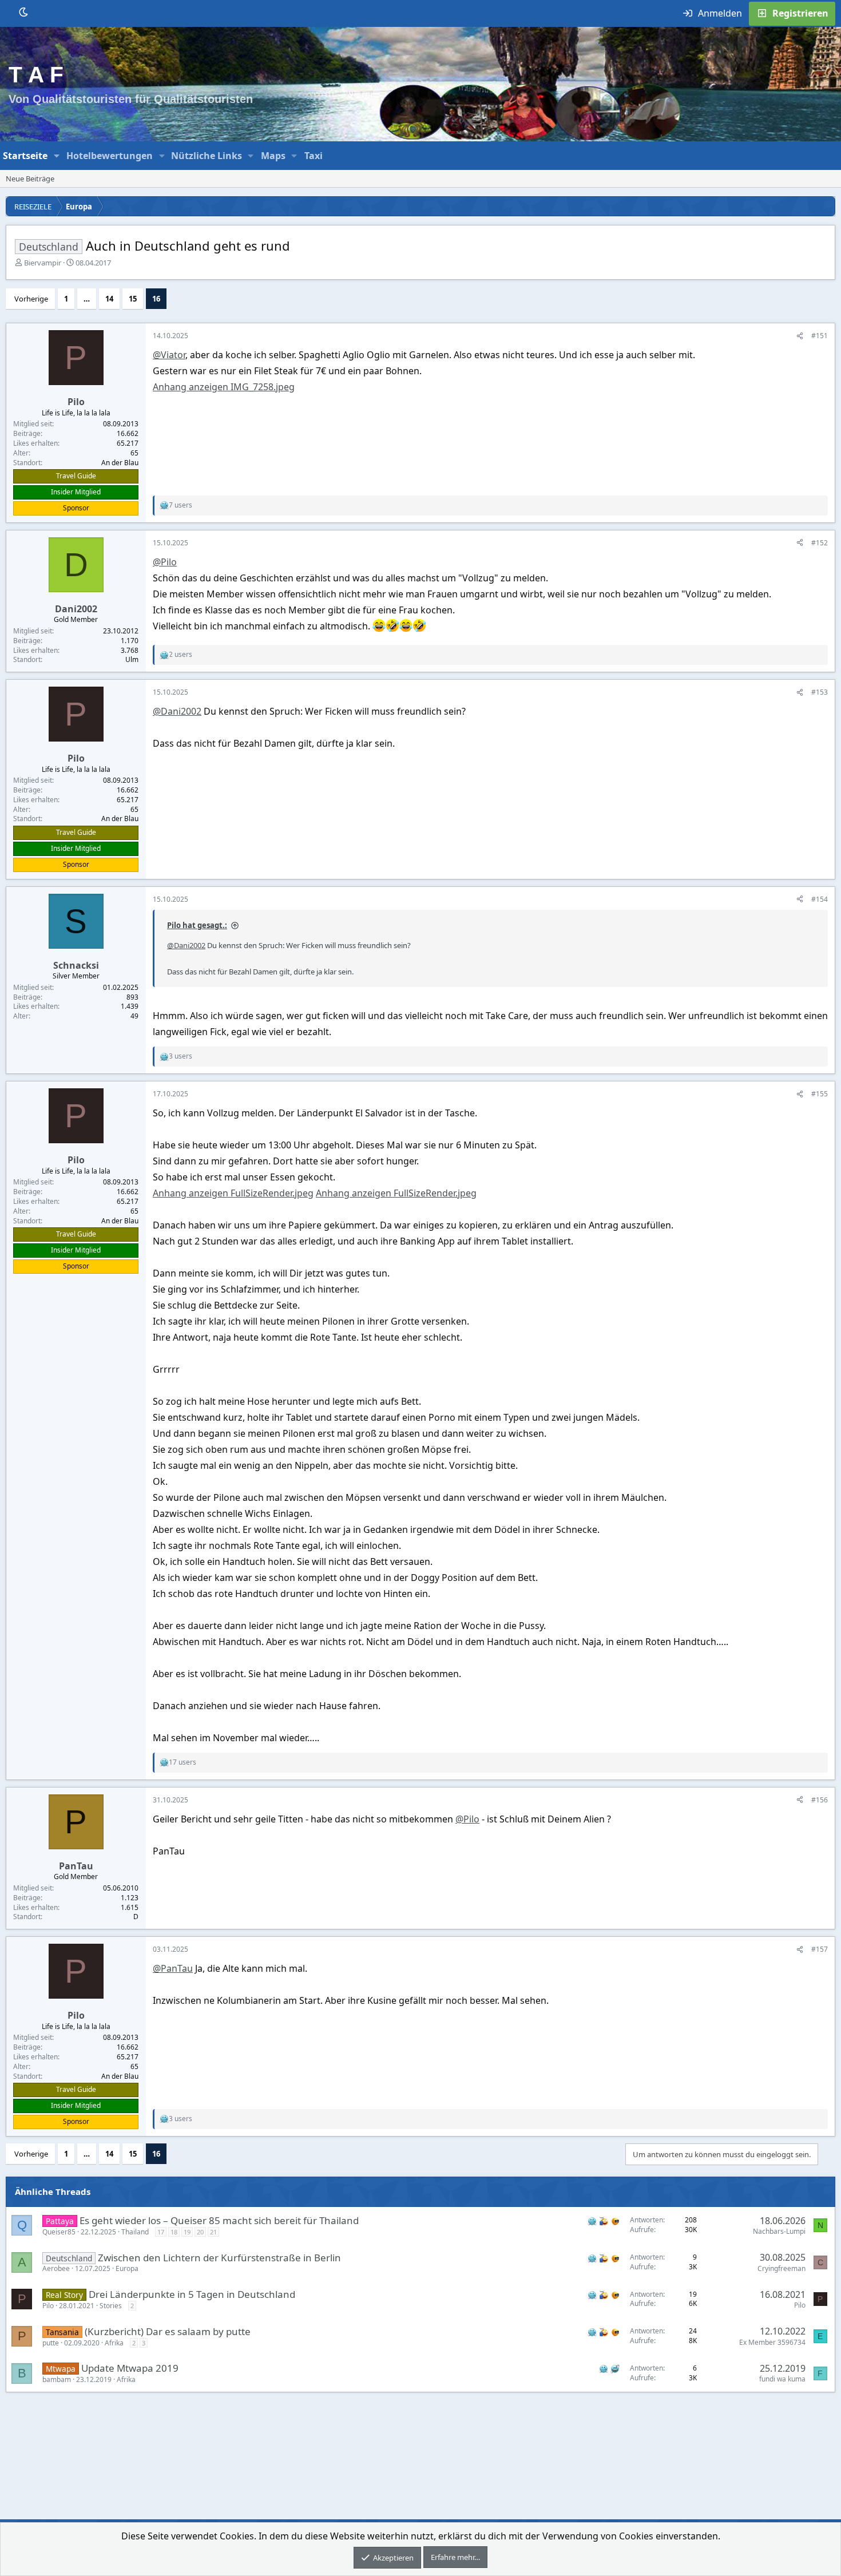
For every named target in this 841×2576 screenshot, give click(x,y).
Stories (111, 2306)
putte (51, 2343)
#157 (820, 1949)
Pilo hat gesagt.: (197, 925)
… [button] (87, 299)
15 (133, 299)
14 (109, 299)
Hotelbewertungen (110, 156)
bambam (57, 2379)
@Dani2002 (177, 711)
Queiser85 (59, 2232)
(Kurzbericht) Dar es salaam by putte (168, 2331)
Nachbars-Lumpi (779, 2231)
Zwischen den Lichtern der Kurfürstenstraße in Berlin (219, 2258)
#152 (820, 543)
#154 (820, 899)
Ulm (132, 659)
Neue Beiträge (30, 179)
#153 (820, 692)
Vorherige (31, 299)
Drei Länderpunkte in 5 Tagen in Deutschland (192, 2294)
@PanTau (173, 1968)
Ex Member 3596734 (772, 2342)
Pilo (48, 2306)
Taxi (314, 156)
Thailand (135, 2232)
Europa (127, 2268)
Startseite (25, 156)
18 (174, 2232)
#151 (820, 336)
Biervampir (43, 263)
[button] (57, 156)
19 (187, 2232)
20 (200, 2232)
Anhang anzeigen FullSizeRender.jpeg (233, 1193)
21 (213, 2232)
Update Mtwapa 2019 (130, 2368)
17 (161, 2232)
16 (156, 299)
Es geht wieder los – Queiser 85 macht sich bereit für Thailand (219, 2220)
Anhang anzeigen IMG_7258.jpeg (224, 387)
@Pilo (165, 562)
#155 (820, 1094)
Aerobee (56, 2268)
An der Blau (120, 463)
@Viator (169, 355)
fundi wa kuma (782, 2379)
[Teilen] (800, 336)
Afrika (114, 2343)
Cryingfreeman (782, 2268)
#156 (820, 1800)
